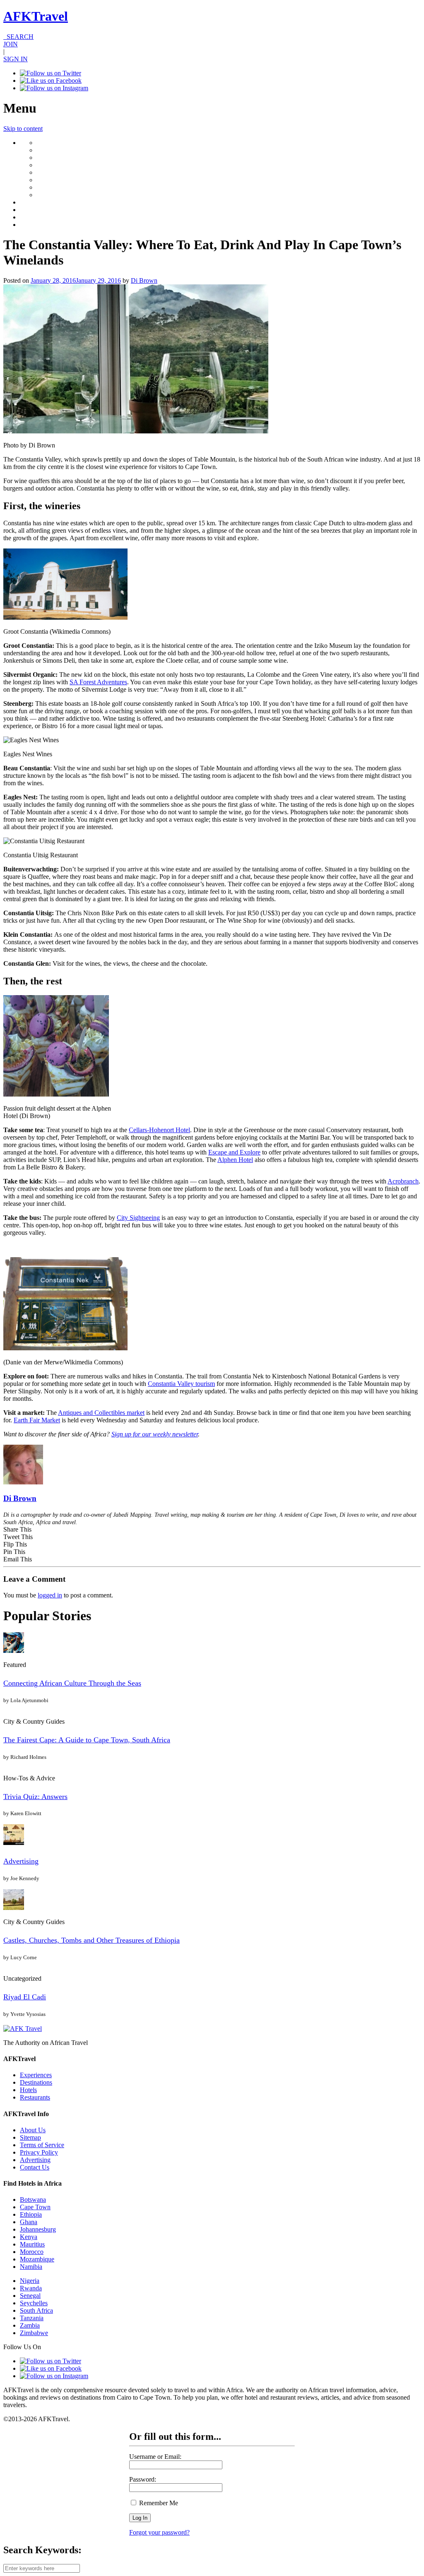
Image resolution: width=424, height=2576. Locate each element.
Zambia (30, 2325)
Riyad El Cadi (25, 1997)
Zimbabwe (34, 2333)
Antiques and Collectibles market (101, 1413)
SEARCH (18, 37)
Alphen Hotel (235, 1160)
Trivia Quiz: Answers (35, 1797)
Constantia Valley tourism (181, 1384)
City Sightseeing (138, 1218)
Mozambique (37, 2259)
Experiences (36, 2075)
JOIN (11, 44)
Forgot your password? (159, 2532)
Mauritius (32, 2244)
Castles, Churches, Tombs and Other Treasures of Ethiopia (92, 1940)
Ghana (29, 2222)
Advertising (21, 1861)
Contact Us (35, 2167)
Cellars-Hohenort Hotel (159, 1130)
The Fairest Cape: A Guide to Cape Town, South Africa (87, 1740)
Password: (143, 2479)
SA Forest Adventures (98, 682)
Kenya (29, 2237)
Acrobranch (403, 1181)
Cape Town (35, 2207)
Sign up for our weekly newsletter (155, 1434)
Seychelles (34, 2303)
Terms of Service (42, 2145)
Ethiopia (31, 2214)
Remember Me (158, 2503)
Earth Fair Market (37, 1420)
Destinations (36, 2082)
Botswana (33, 2200)
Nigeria (30, 2281)
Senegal (30, 2296)
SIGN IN (16, 59)
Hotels (28, 2090)
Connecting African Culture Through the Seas (72, 1683)
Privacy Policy (39, 2152)
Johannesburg (38, 2229)
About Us (33, 2130)
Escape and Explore (234, 1152)
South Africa (36, 2310)
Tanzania (32, 2318)
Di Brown (144, 280)
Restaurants (35, 2097)
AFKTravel (36, 16)
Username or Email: (155, 2457)
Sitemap (30, 2137)
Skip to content (23, 129)
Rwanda (31, 2288)
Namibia (31, 2267)
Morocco (32, 2252)
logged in (50, 1595)
